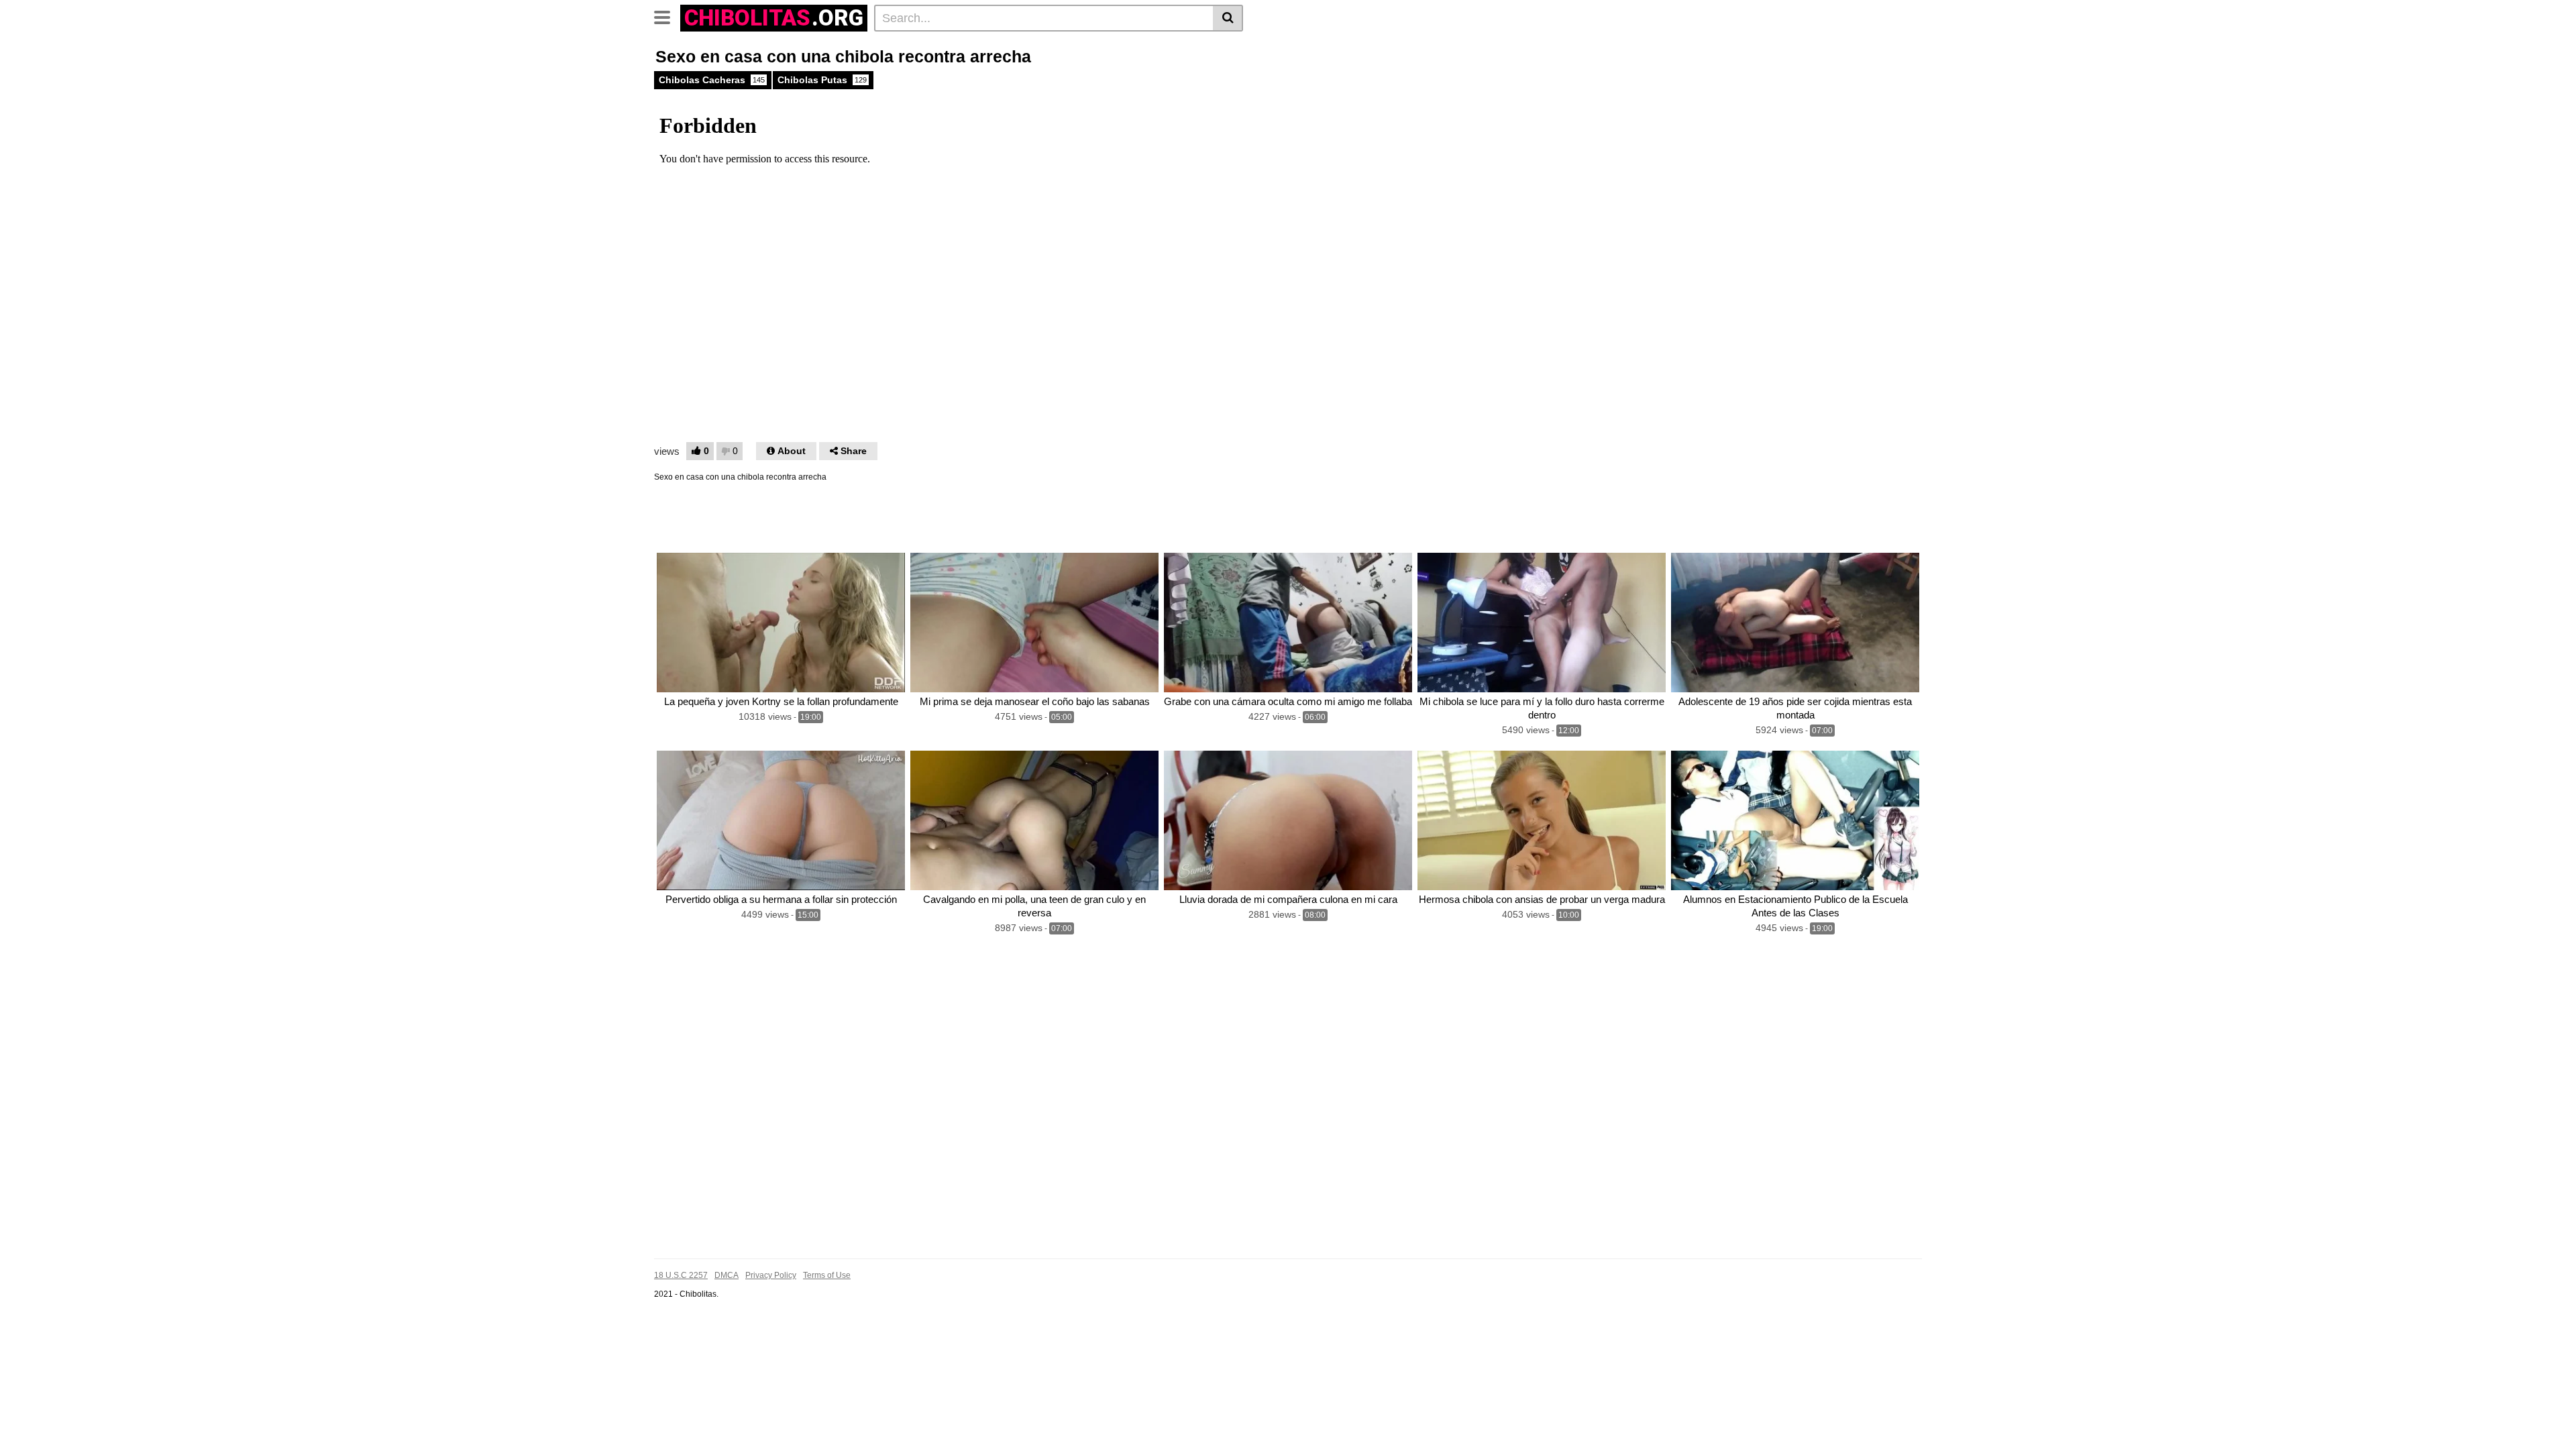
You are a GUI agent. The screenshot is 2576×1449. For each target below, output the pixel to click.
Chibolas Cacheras (712, 80)
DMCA (727, 1275)
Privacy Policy (771, 1275)
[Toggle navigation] (667, 16)
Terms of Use (827, 1275)
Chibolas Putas (822, 80)
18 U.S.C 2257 (681, 1275)
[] (1228, 18)
